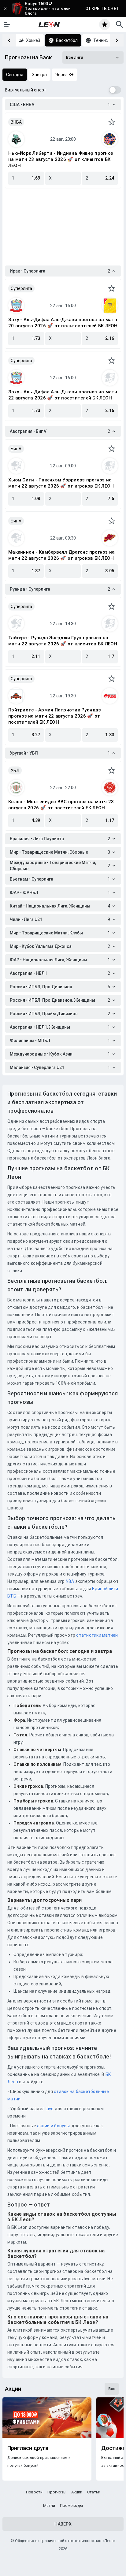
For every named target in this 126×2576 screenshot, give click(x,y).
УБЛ (15, 770)
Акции (77, 2492)
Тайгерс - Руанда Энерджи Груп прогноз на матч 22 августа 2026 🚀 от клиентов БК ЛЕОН (63, 641)
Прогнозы (57, 2492)
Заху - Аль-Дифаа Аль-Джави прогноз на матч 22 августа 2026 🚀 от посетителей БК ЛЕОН (63, 395)
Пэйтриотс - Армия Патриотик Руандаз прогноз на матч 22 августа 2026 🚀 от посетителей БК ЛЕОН (55, 716)
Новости (34, 2492)
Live (50, 2109)
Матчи (49, 2505)
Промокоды (71, 2505)
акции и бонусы (53, 2126)
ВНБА (16, 122)
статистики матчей (97, 1635)
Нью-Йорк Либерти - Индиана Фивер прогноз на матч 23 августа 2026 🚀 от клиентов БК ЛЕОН (61, 159)
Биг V (16, 449)
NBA (70, 1581)
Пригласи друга (28, 2448)
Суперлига (21, 288)
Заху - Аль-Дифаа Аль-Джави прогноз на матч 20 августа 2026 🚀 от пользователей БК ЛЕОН (63, 323)
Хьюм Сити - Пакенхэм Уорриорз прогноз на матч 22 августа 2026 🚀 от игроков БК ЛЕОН (61, 483)
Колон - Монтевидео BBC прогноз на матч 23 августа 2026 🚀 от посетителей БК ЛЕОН (61, 805)
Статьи (94, 2492)
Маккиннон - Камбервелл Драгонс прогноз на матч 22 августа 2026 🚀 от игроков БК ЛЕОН (61, 555)
